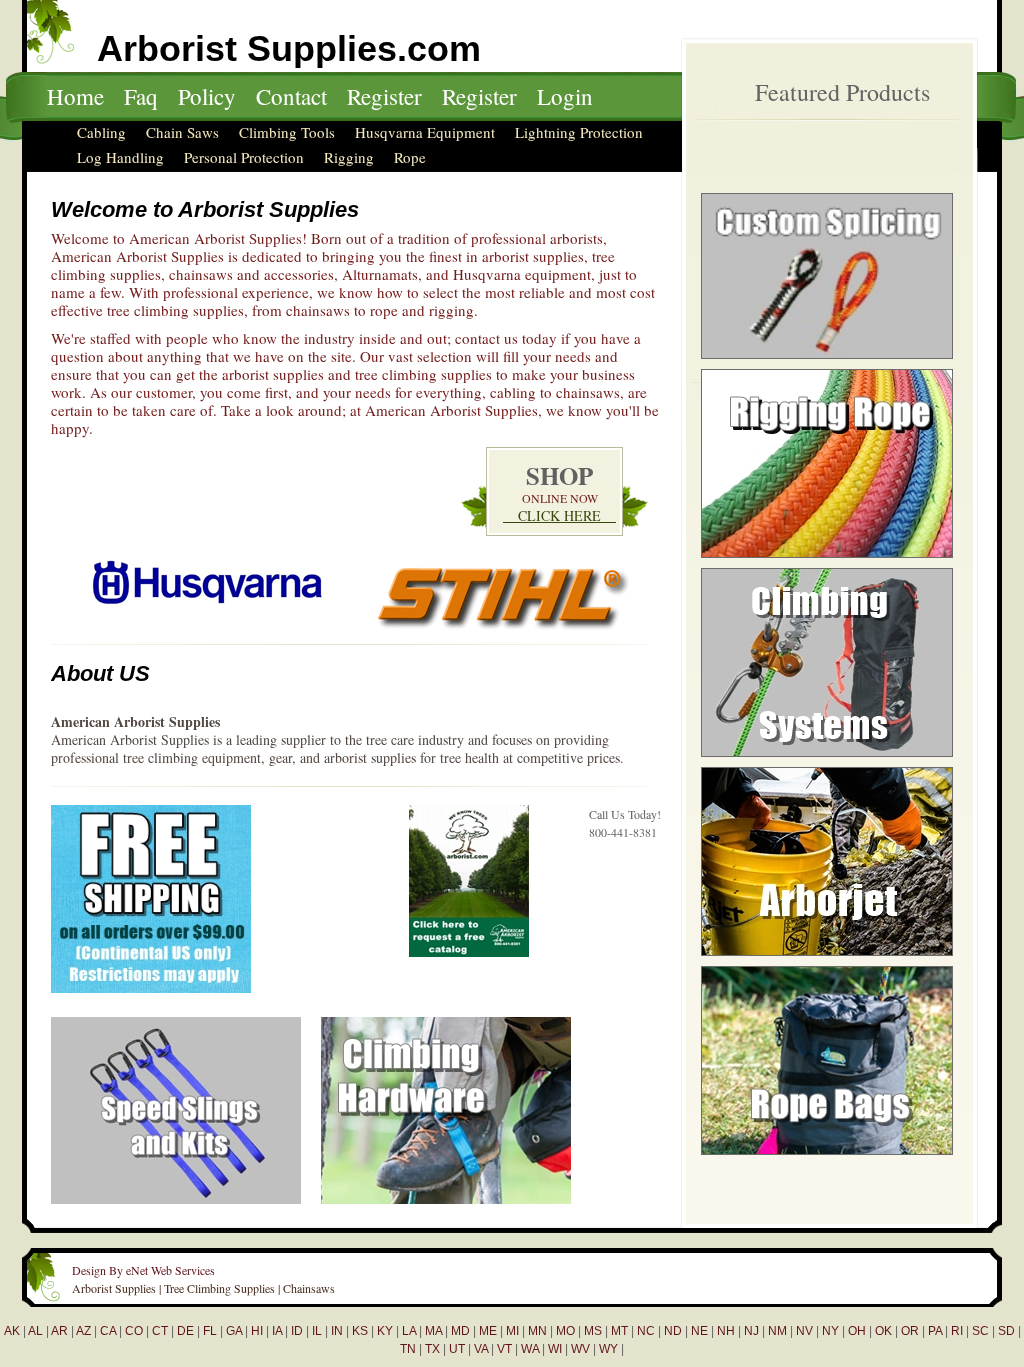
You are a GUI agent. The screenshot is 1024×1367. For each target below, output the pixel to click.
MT (619, 1331)
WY (608, 1349)
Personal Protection (244, 157)
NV (804, 1331)
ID (297, 1331)
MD (460, 1331)
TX (432, 1349)
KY (385, 1331)
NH (726, 1331)
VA (481, 1349)
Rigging (349, 157)
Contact (291, 96)
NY (830, 1331)
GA (234, 1331)
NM (777, 1331)
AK (12, 1331)
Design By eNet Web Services (143, 1270)
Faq (141, 96)
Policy (207, 96)
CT (160, 1331)
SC (980, 1331)
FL (210, 1331)
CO (134, 1331)
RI (957, 1331)
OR (910, 1331)
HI (257, 1331)
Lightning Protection (579, 132)
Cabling (101, 132)
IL (317, 1331)
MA (433, 1331)
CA (108, 1331)
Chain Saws (182, 132)
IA (277, 1331)
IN (337, 1331)
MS (593, 1331)
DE (185, 1331)
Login (565, 96)
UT (457, 1349)
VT (504, 1349)
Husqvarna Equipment (425, 132)
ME (488, 1331)
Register (384, 96)
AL (35, 1331)
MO (565, 1331)
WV (580, 1349)
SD (1006, 1331)
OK (883, 1331)
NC (646, 1331)
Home (75, 96)
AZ (83, 1331)
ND (673, 1331)
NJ (751, 1331)
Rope (410, 157)
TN (408, 1349)
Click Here (559, 515)
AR (59, 1331)
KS (360, 1331)
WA (530, 1349)
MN (537, 1331)
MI (512, 1331)
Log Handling (120, 157)
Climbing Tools (287, 132)
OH (857, 1331)
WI (555, 1349)
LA (409, 1331)
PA (935, 1331)
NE (699, 1331)
